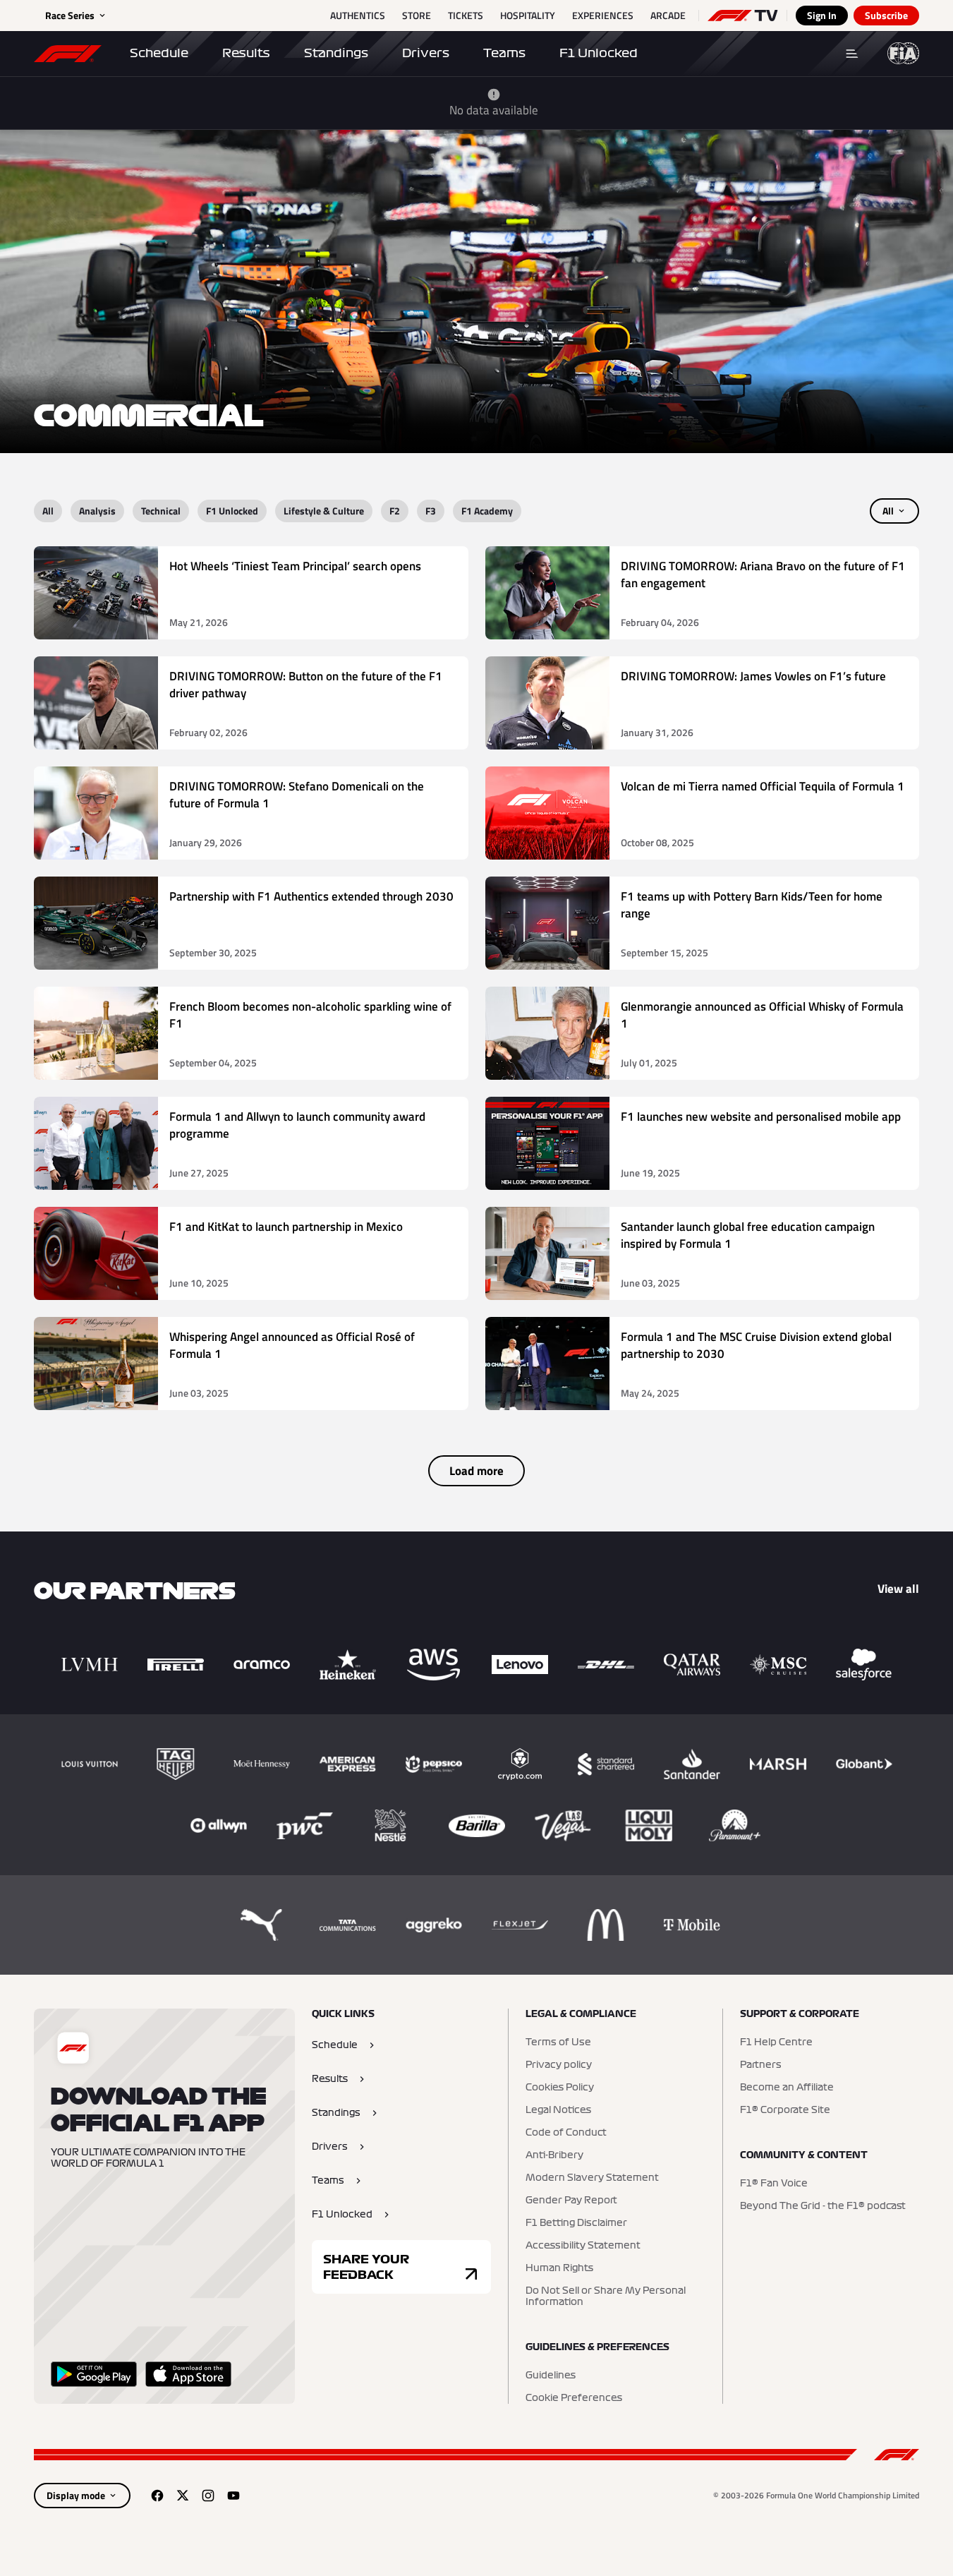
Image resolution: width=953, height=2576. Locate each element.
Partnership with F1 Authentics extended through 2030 (311, 897)
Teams (504, 53)
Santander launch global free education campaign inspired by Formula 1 (748, 1235)
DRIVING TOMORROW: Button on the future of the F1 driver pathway (306, 685)
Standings (336, 53)
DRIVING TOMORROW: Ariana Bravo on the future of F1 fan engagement (763, 575)
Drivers (426, 53)
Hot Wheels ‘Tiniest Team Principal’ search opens (295, 566)
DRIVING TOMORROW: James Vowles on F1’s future (753, 676)
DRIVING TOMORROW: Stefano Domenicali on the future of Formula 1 (297, 795)
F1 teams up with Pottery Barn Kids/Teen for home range (752, 905)
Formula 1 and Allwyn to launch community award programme (297, 1125)
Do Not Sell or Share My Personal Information (606, 2297)
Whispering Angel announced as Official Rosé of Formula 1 (292, 1346)
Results (246, 53)
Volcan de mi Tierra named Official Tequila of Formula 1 (763, 787)
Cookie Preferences (574, 2398)
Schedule (159, 53)
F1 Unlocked (599, 53)
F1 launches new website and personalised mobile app (761, 1117)
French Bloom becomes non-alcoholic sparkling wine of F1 (310, 1015)
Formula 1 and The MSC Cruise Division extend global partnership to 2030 (756, 1346)
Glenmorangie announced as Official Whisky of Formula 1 (762, 1015)
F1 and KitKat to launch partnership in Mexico (286, 1227)
